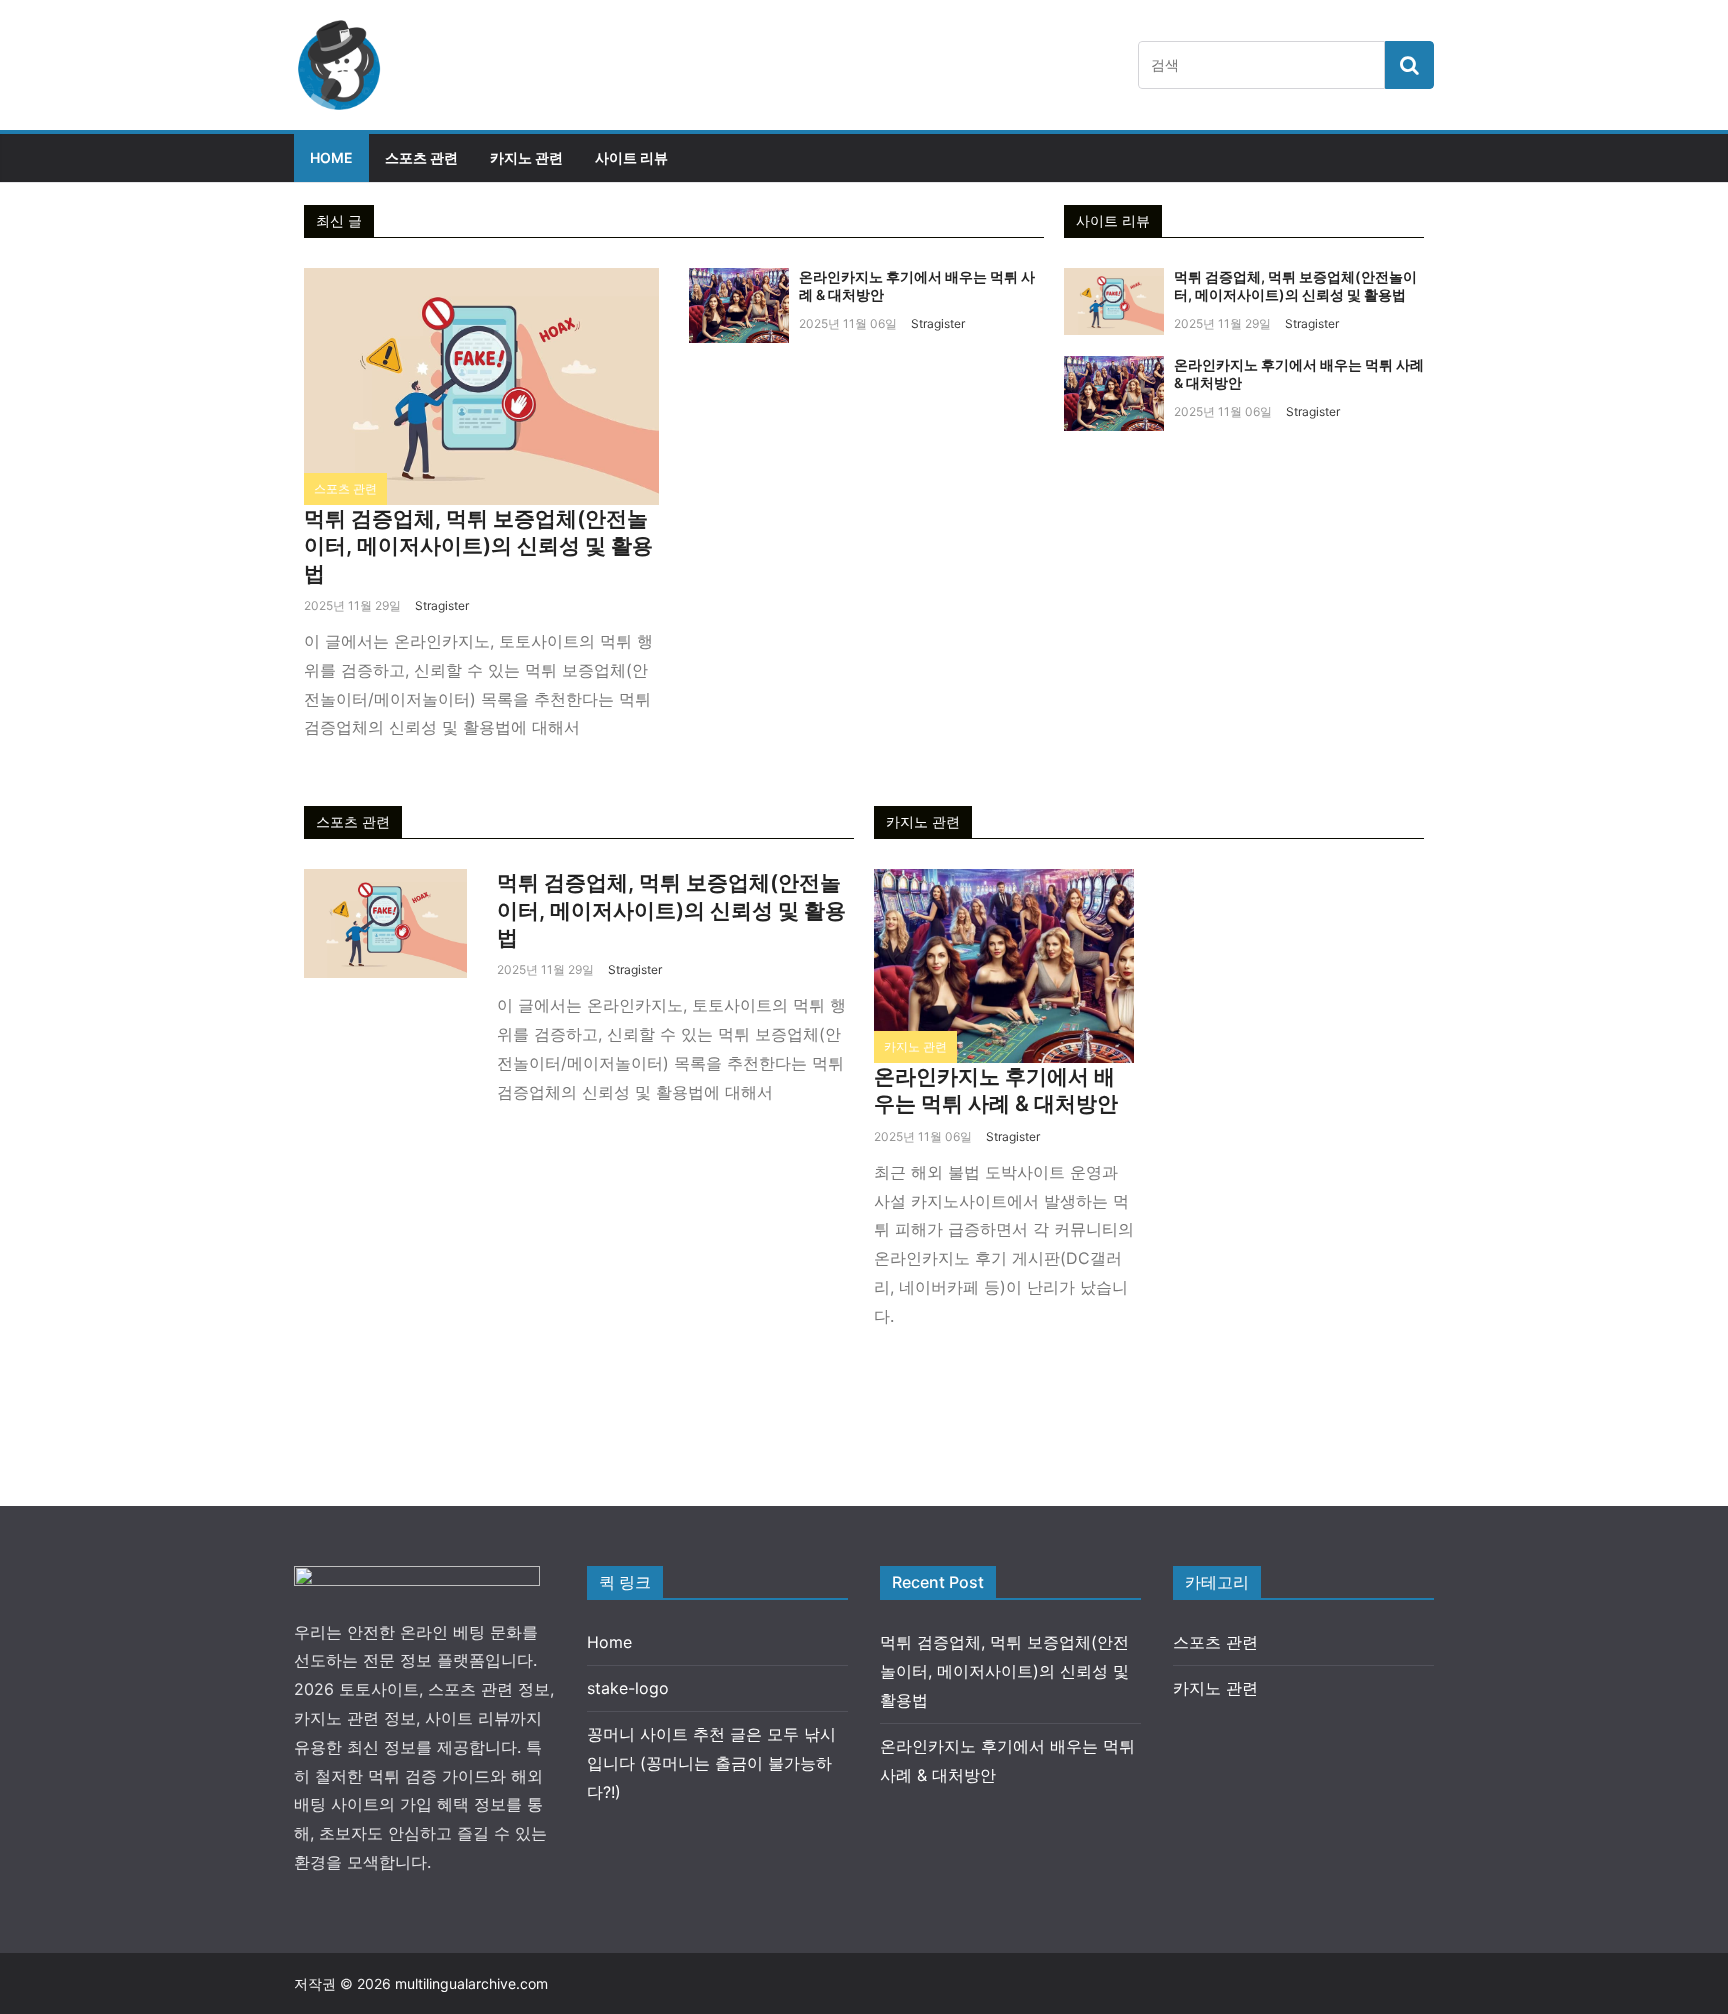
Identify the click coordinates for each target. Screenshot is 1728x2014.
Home (331, 157)
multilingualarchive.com (471, 1983)
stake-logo (628, 1688)
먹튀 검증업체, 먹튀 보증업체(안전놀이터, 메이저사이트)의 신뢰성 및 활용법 (478, 546)
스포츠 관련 (421, 157)
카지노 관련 (526, 157)
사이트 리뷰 (631, 157)
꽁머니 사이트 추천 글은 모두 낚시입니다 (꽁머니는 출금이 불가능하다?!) (711, 1763)
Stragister (442, 605)
